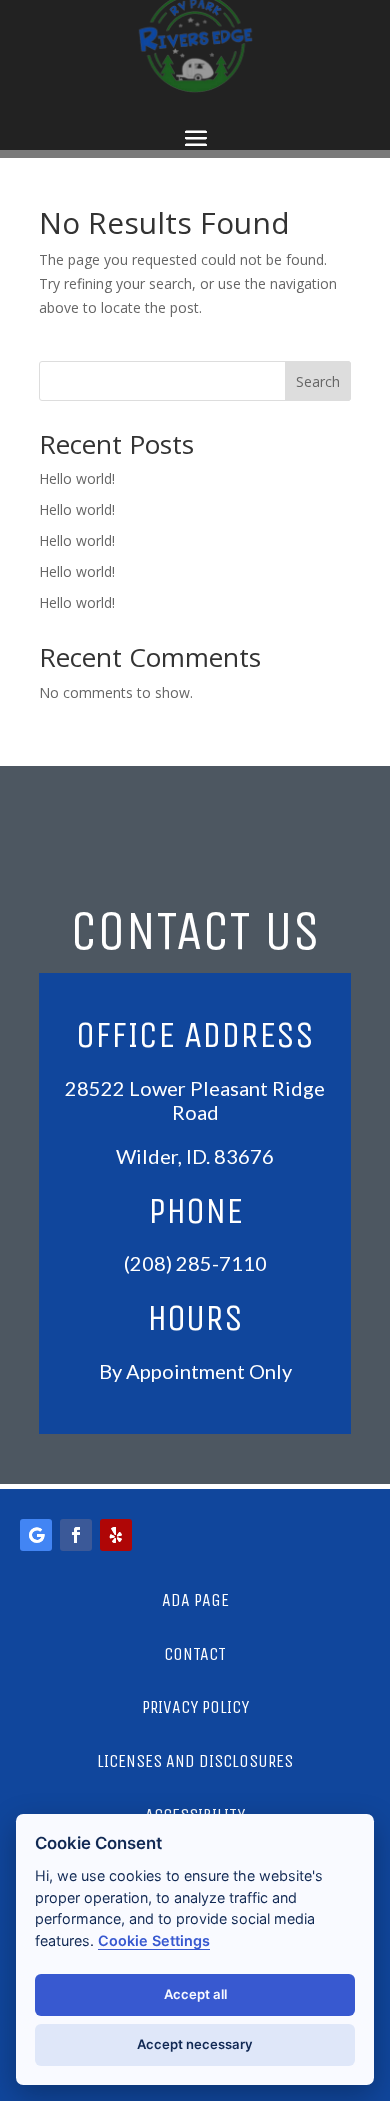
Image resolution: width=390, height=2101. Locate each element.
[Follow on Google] (36, 1535)
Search (318, 381)
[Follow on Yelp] (116, 1535)
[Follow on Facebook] (76, 1535)
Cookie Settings (154, 1940)
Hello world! (77, 478)
